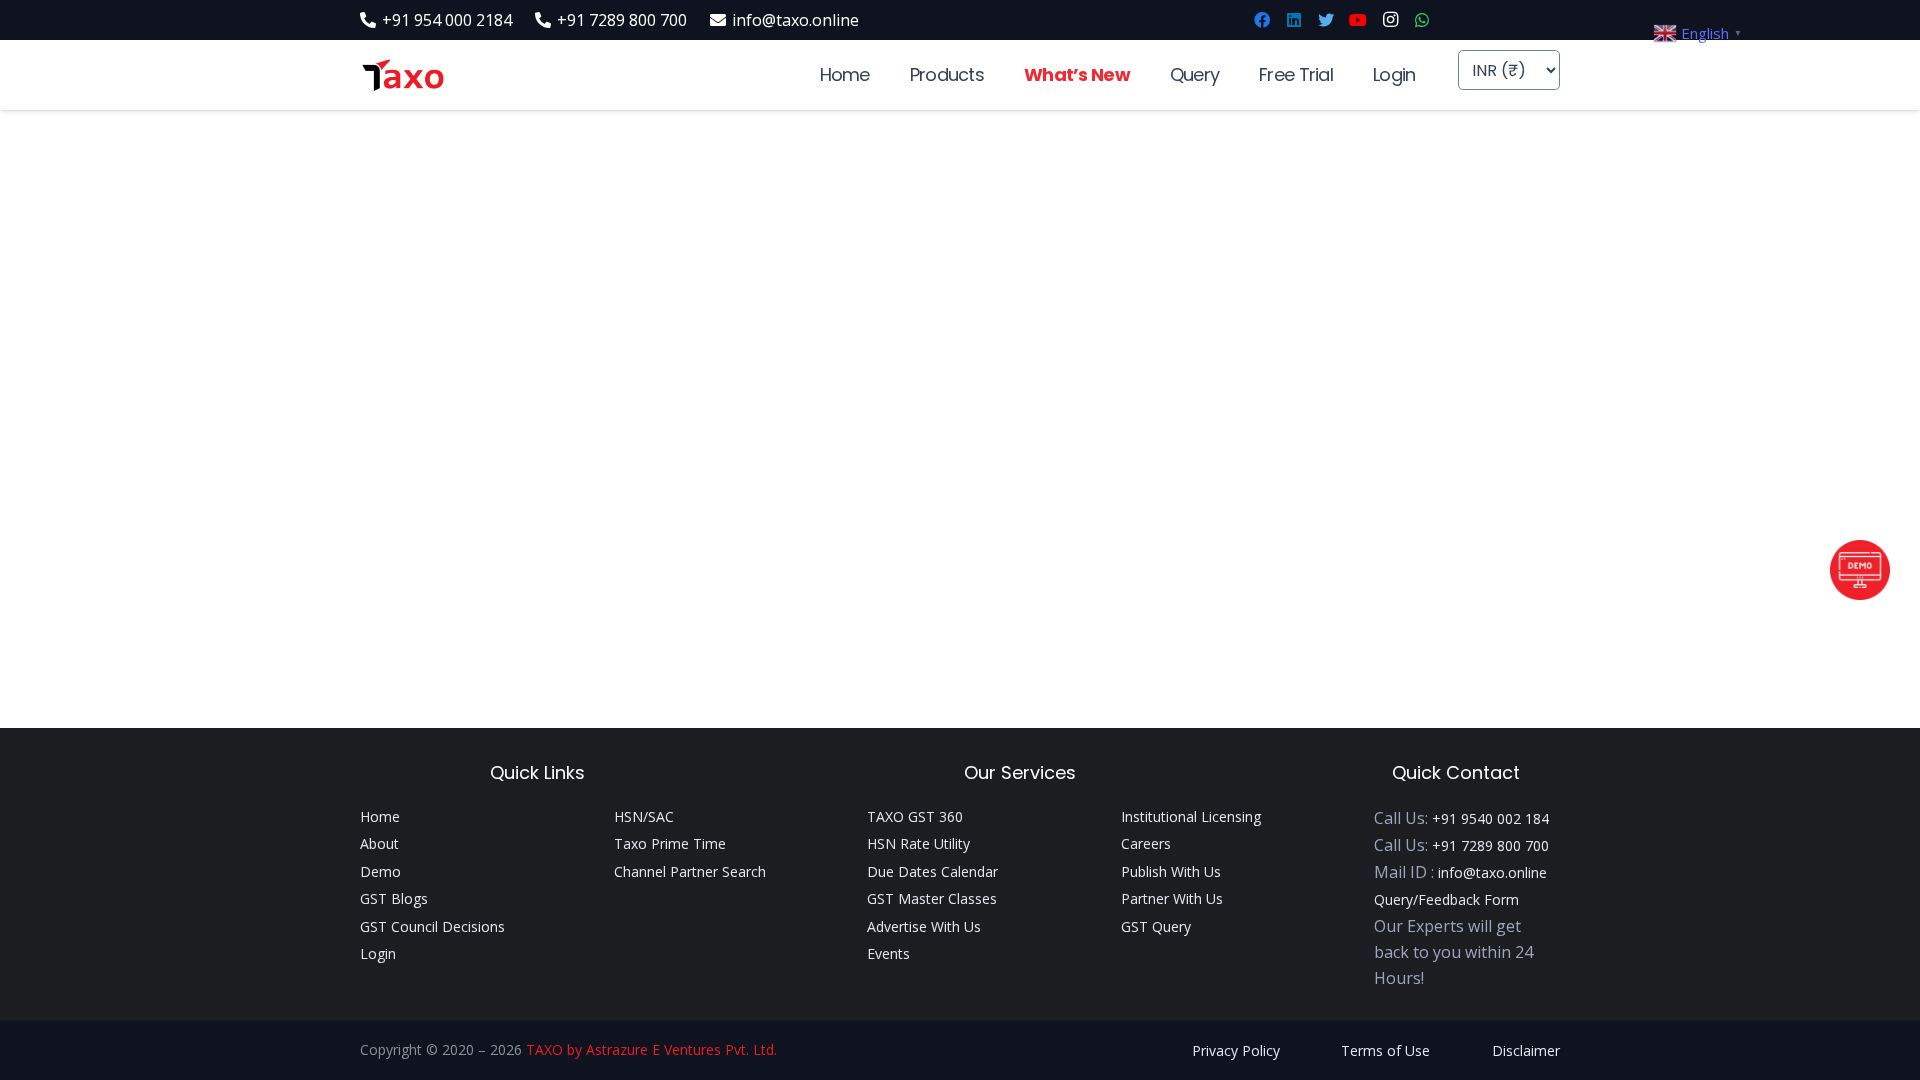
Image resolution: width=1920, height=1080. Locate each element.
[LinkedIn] (1294, 20)
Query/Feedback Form (1446, 899)
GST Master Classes (932, 898)
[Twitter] (1326, 20)
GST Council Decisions (432, 926)
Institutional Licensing (1191, 816)
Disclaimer (1526, 1050)
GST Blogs (394, 898)
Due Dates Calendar (932, 871)
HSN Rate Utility (918, 843)
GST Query (1156, 926)
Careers (1146, 843)
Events (888, 953)
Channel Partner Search (690, 871)
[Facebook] (1262, 20)
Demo (380, 871)
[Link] (402, 75)
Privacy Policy (1236, 1050)
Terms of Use (1385, 1050)
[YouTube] (1358, 20)
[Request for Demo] (1860, 594)
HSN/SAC (644, 816)
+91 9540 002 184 (1490, 818)
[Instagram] (1390, 20)
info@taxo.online (1492, 872)
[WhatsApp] (1422, 20)
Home (380, 816)
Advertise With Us (924, 926)
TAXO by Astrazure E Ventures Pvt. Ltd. (651, 1049)
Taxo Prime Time (670, 843)
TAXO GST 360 (915, 816)
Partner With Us (1172, 898)
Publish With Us (1171, 871)
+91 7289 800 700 (1490, 845)
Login (378, 953)
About (379, 843)
